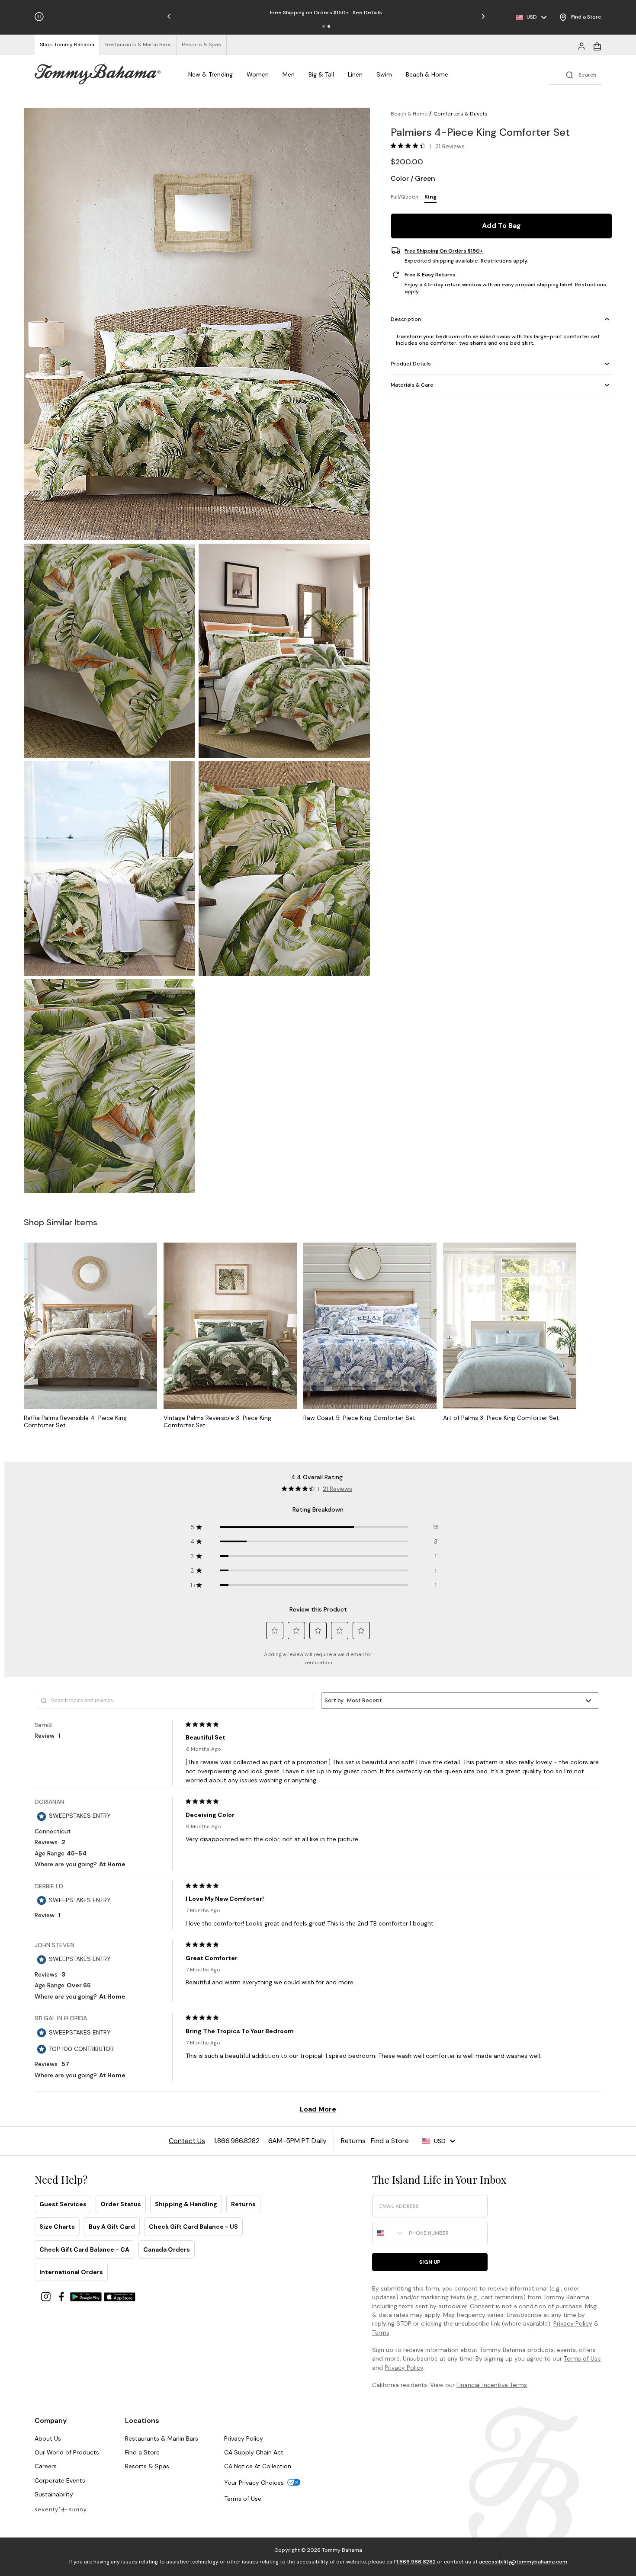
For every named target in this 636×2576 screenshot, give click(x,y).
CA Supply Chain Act (254, 2452)
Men (289, 74)
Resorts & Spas (147, 2466)
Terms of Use (582, 2358)
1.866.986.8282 (416, 2562)
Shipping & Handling (186, 2204)
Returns (243, 2204)
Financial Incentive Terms (492, 2385)
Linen (355, 74)
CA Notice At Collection (258, 2466)
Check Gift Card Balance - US (193, 2227)
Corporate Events (60, 2480)
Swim (384, 74)
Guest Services (63, 2204)
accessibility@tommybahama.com (523, 2562)
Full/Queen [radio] (405, 196)
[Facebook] (62, 2296)
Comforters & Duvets (461, 114)
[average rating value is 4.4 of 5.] (410, 146)
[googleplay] (87, 2296)
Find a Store (142, 2452)
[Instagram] (47, 2296)
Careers (46, 2466)
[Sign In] (581, 45)
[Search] (575, 74)
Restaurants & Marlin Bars (162, 2438)
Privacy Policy (573, 2323)
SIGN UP (430, 2262)
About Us (48, 2438)
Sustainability (54, 2494)
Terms (381, 2332)
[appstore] (120, 2296)
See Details (367, 13)
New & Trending (210, 74)
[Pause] (39, 17)
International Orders (71, 2272)
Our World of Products (67, 2452)
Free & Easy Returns (430, 275)
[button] (324, 26)
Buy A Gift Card (112, 2227)
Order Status (121, 2204)
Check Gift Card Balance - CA (84, 2249)
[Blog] (61, 2509)
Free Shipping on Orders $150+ (444, 250)
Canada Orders (167, 2249)
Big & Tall (321, 74)
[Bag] (597, 45)
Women (258, 74)
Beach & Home (427, 74)
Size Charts (57, 2227)
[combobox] (389, 2233)
